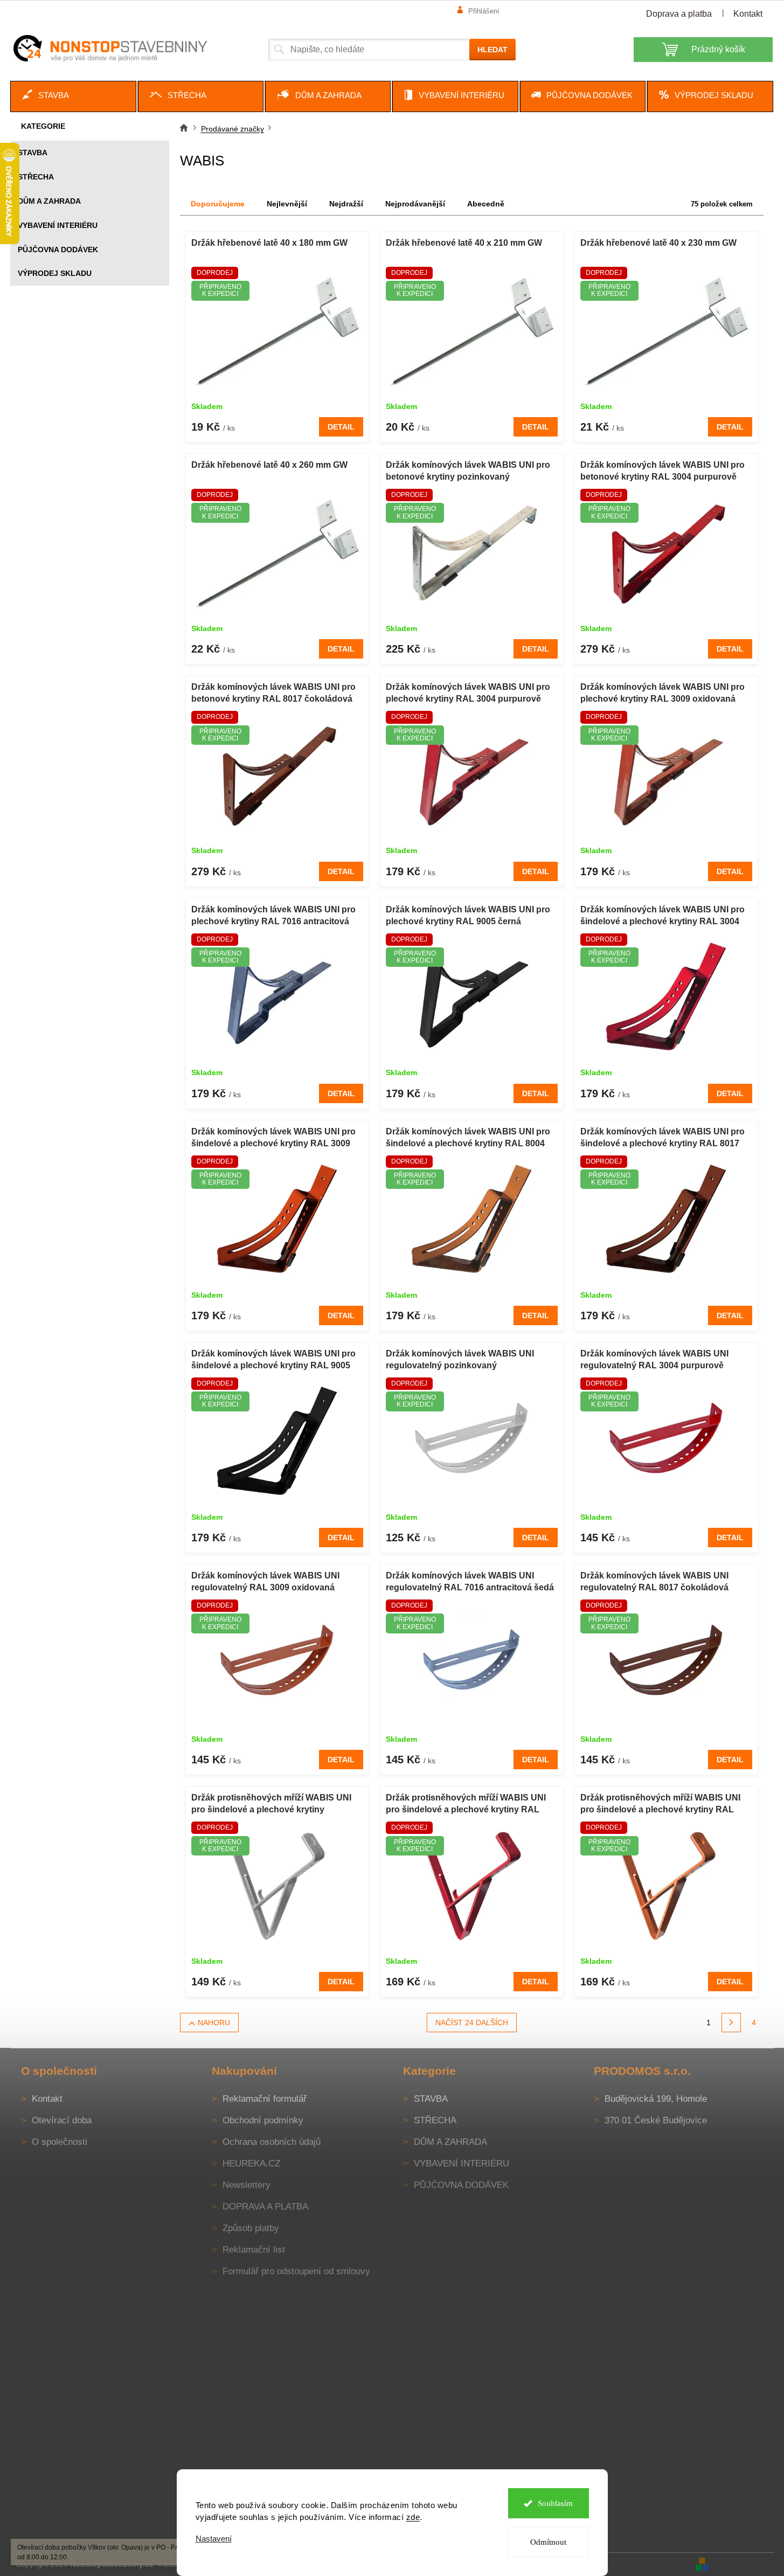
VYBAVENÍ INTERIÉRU (58, 225)
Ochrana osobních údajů (272, 2142)
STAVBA (33, 153)
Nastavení (214, 2539)
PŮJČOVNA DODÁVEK (58, 250)
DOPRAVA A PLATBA (265, 2207)
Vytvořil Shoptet (743, 2564)
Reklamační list (254, 2250)
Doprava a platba (679, 14)
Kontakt (748, 14)
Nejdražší (346, 204)
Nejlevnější (287, 204)
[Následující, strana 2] (731, 2023)
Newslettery (247, 2185)
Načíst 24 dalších (472, 2023)
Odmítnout (548, 2542)
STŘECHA (36, 177)
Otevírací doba (62, 2120)
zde (413, 2517)
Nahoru (214, 2023)
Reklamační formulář (265, 2099)
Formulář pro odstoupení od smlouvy (296, 2271)
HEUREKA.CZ (251, 2163)
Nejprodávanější (415, 204)
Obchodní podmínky (263, 2120)
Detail (341, 427)
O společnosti (60, 2142)
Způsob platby (251, 2228)
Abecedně (486, 204)
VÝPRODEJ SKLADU (55, 273)
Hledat (492, 50)
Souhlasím (555, 2503)
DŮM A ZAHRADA (49, 201)
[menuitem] (73, 96)
